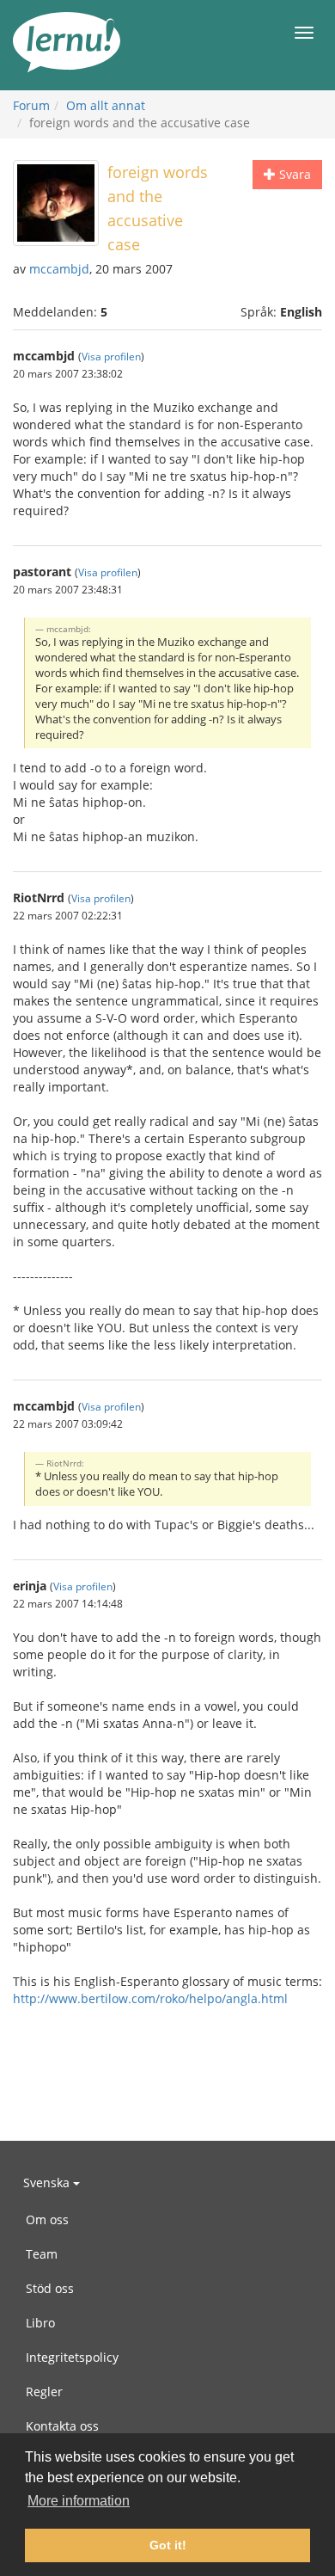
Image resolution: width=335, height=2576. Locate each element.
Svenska (48, 2183)
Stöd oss (50, 2288)
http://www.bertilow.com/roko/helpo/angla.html (150, 1998)
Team (42, 2254)
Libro (40, 2323)
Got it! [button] (168, 2545)
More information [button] (79, 2501)
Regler (44, 2392)
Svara (293, 174)
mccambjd (59, 269)
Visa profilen (111, 356)
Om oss (47, 2219)
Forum (31, 105)
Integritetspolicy (72, 2357)
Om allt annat (106, 105)
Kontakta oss (62, 2426)
